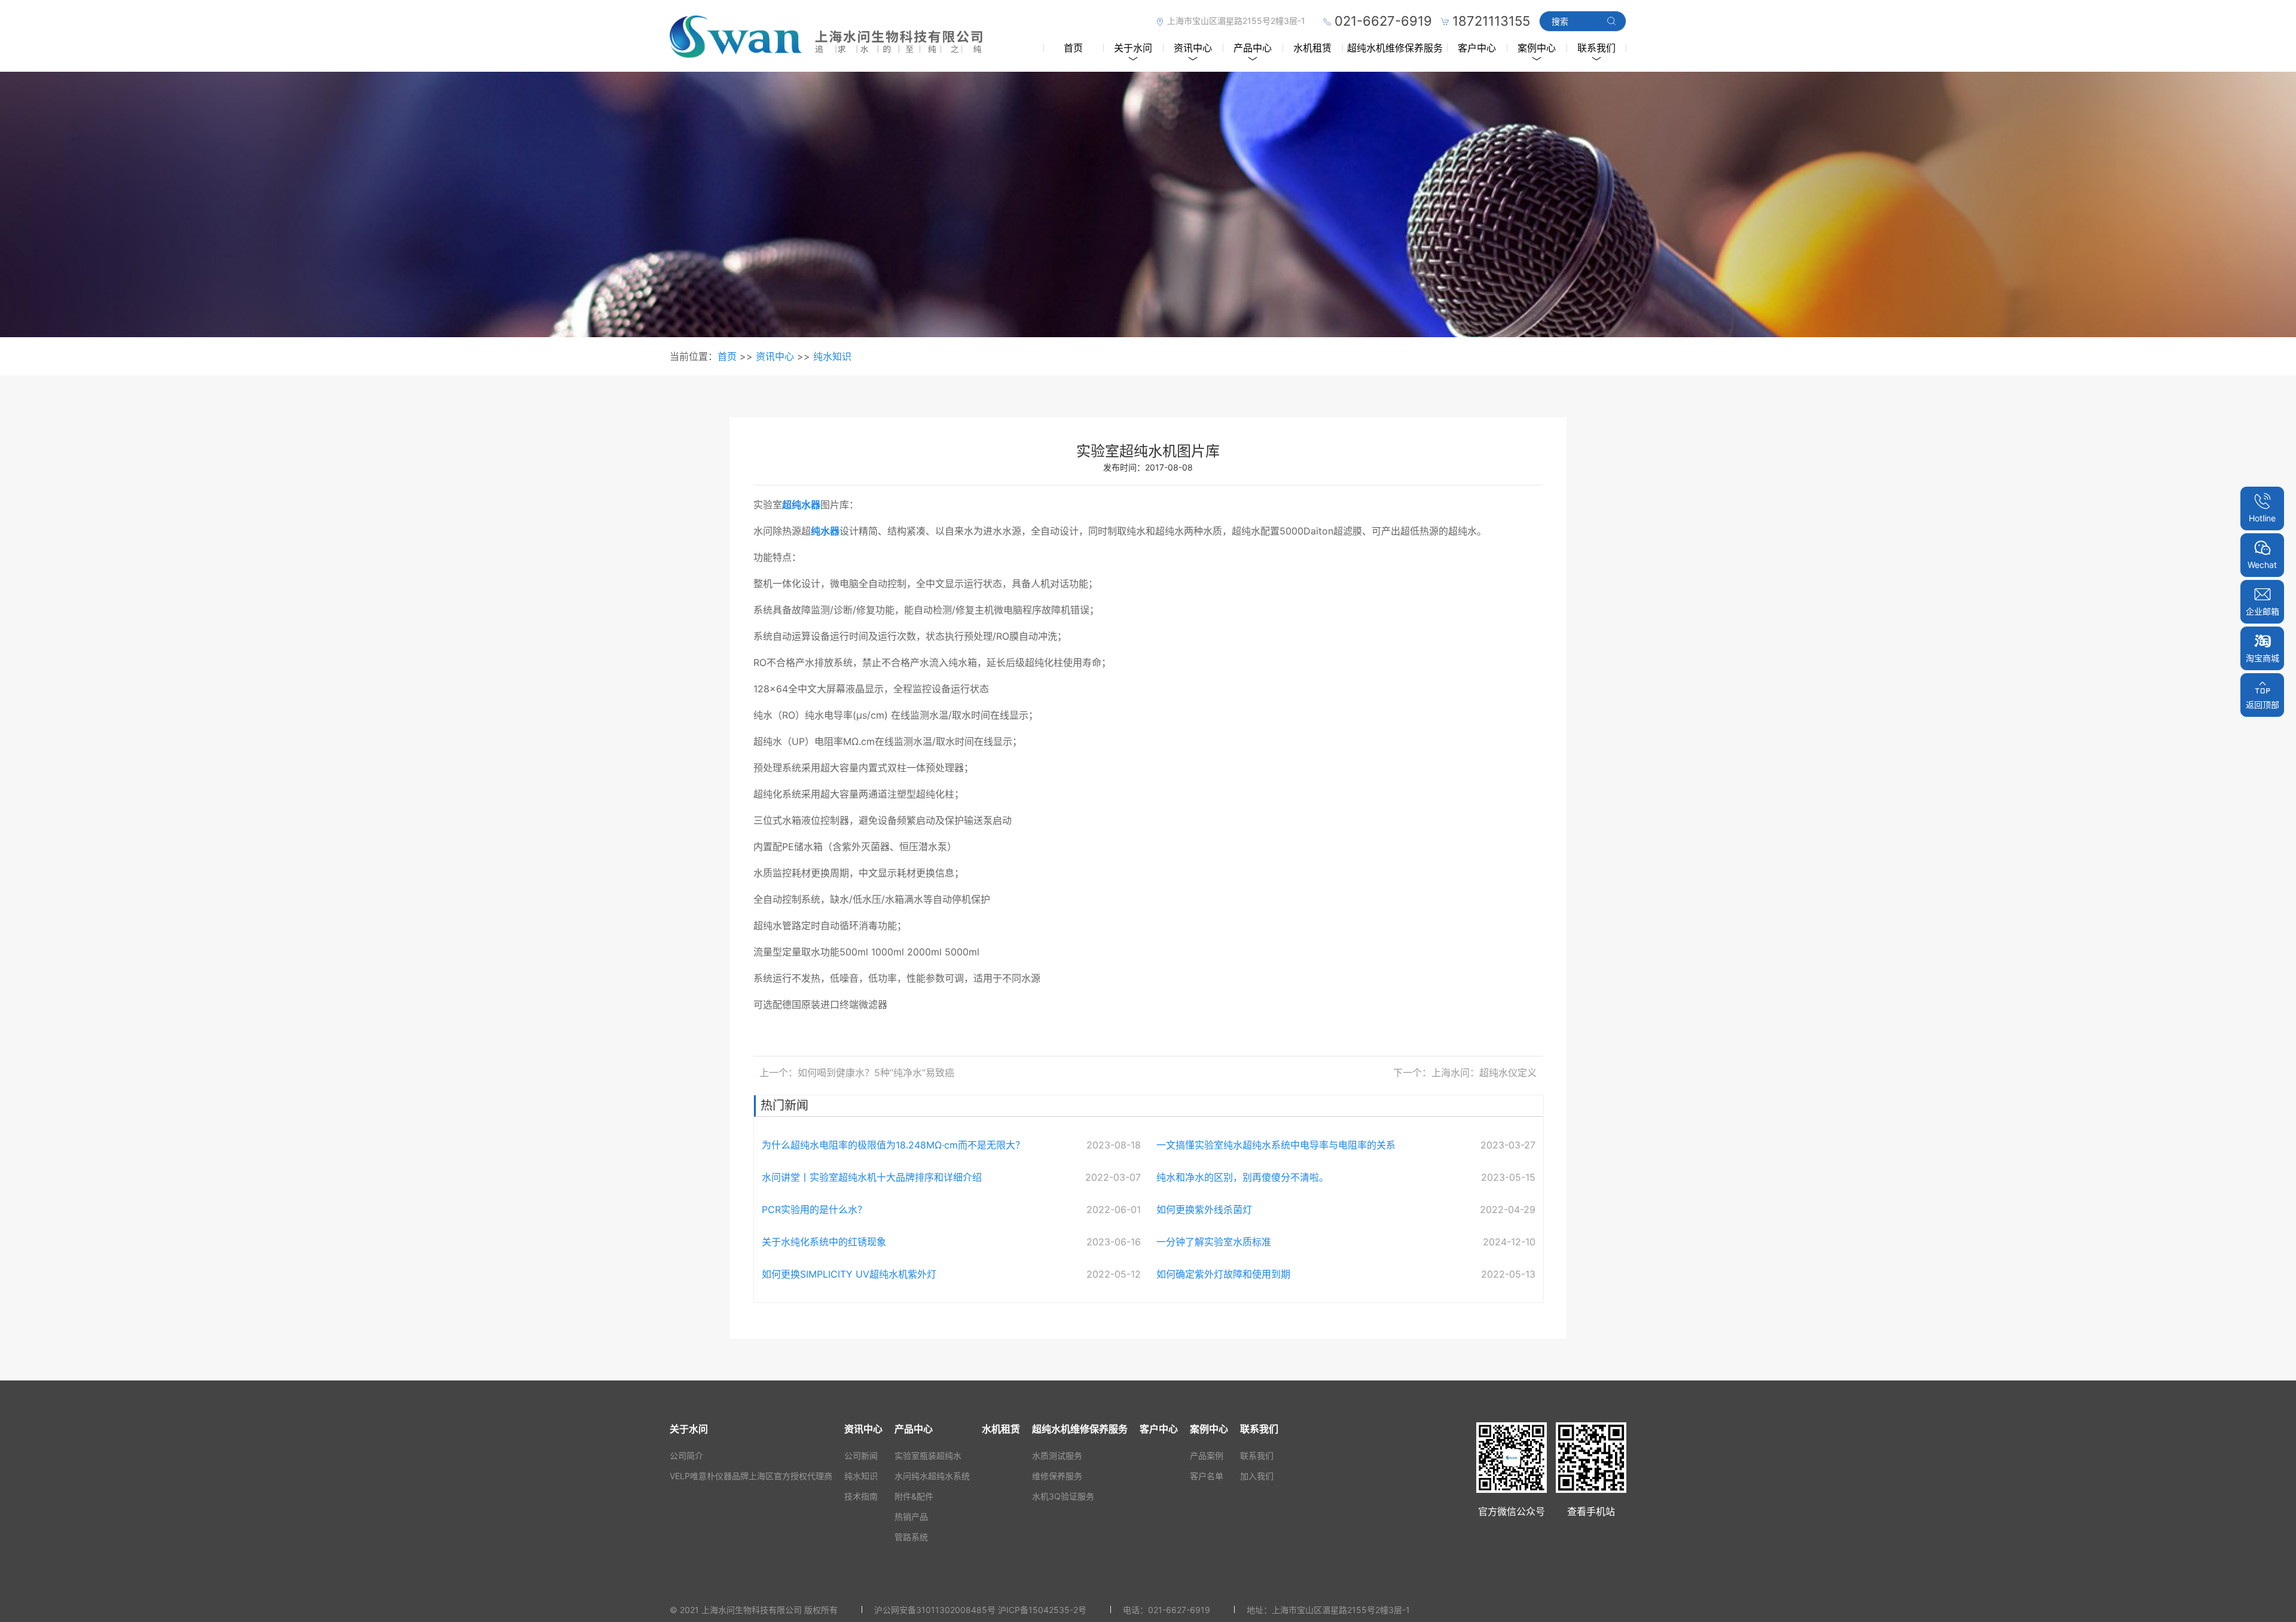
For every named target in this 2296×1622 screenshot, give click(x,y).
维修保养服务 (1057, 1476)
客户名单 (1207, 1476)
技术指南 (861, 1496)
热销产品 (911, 1516)
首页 (1073, 48)
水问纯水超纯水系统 (932, 1476)
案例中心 (1537, 48)
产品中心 (1253, 48)
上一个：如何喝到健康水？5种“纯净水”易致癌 (857, 1073)
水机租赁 (1312, 48)
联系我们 (1596, 48)
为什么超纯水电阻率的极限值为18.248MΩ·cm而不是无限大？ (893, 1145)
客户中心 (1477, 48)
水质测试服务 (1057, 1455)
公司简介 (686, 1455)
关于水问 (1133, 48)
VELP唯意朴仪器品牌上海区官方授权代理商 (751, 1476)
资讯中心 (1193, 48)
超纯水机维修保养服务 (1395, 48)
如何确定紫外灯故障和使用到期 (1223, 1274)
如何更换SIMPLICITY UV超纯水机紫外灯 (849, 1274)
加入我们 (1257, 1476)
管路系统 (911, 1537)
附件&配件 (914, 1496)
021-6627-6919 (1179, 1610)
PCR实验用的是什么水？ (814, 1209)
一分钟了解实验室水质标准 (1214, 1242)
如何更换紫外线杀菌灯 (1204, 1209)
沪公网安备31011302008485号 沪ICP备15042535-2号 (980, 1610)
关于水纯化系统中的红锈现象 (824, 1242)
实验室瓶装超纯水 (928, 1455)
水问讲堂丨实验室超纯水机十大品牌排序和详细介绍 (872, 1177)
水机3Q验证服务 (1063, 1496)
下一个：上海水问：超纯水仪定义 (1465, 1073)
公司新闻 (861, 1455)
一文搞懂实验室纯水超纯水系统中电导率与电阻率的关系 (1276, 1145)
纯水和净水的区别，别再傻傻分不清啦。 (1242, 1177)
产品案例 (1207, 1455)
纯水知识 (832, 356)
